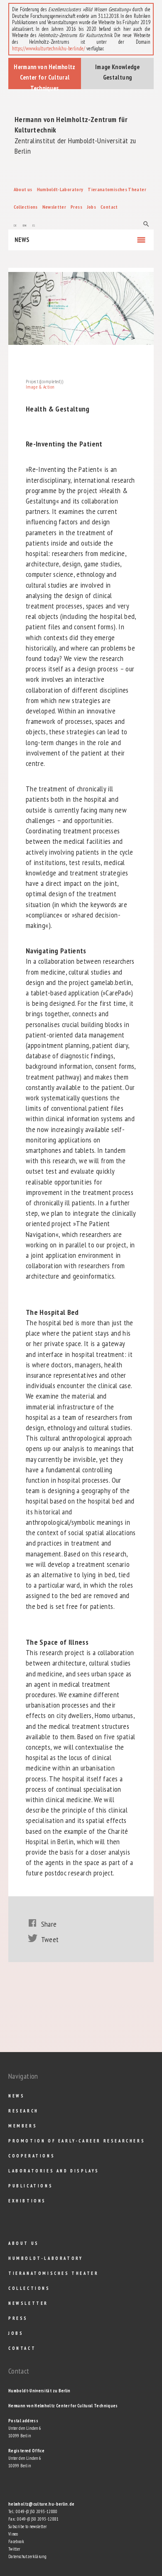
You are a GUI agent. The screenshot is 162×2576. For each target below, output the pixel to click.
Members (23, 2126)
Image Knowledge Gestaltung (117, 72)
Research (23, 2111)
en (25, 224)
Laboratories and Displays (54, 2171)
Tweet (50, 1939)
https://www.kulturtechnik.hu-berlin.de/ (49, 49)
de (15, 224)
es (34, 224)
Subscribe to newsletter (27, 2526)
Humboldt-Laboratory (60, 189)
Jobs (91, 207)
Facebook (16, 2541)
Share (49, 1924)
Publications (31, 2186)
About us (23, 189)
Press (76, 207)
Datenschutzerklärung (27, 2556)
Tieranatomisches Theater (117, 189)
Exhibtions (27, 2201)
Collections (26, 207)
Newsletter (54, 207)
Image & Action (40, 387)
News (22, 240)
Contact (109, 207)
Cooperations (32, 2156)
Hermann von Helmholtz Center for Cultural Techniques (45, 76)
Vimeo (13, 2534)
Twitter (14, 2549)
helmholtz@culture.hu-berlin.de (42, 2504)
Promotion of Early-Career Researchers (77, 2141)
